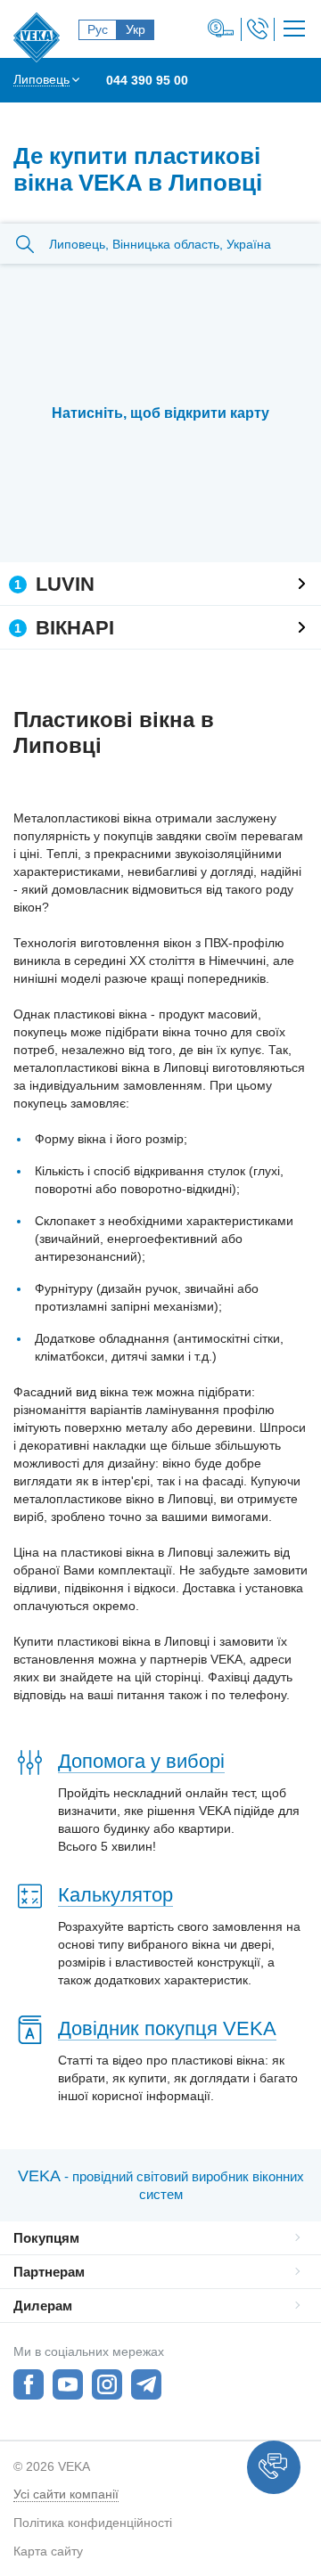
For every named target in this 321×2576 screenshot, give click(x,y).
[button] (274, 2467)
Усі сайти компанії (66, 2494)
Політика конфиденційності (93, 2523)
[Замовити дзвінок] (258, 29)
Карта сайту (48, 2551)
